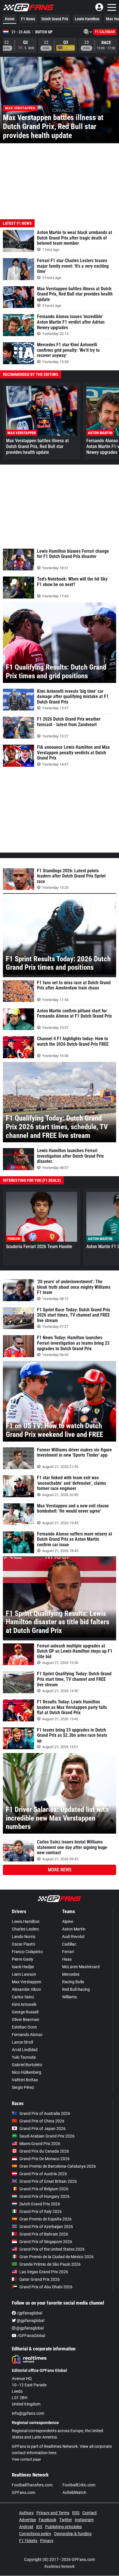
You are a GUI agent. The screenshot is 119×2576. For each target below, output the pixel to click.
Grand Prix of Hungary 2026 (44, 2196)
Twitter (66, 2520)
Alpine (68, 1921)
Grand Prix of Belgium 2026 (44, 2189)
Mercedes (71, 1974)
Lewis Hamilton (87, 19)
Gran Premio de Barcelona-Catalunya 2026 (58, 2166)
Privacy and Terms (53, 2513)
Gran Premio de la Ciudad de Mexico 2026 (56, 2257)
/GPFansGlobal (31, 2336)
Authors (26, 2513)
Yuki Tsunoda (24, 2057)
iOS (39, 2527)
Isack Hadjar (23, 1967)
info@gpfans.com (28, 2413)
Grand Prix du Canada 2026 (44, 2151)
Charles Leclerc (25, 1929)
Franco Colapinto (27, 1952)
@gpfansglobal (30, 2321)
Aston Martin (74, 1929)
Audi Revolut (73, 1937)
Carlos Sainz (23, 1997)
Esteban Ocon (24, 2027)
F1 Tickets (28, 2541)
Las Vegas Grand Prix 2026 (44, 2272)
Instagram (84, 2520)
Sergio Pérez (23, 2087)
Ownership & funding (73, 2534)
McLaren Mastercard (81, 1967)
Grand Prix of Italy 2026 (41, 2211)
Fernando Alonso (27, 2035)
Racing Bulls (73, 1982)
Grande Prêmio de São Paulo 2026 (50, 2264)
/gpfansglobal (29, 2313)
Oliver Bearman (26, 2020)
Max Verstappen (27, 1982)
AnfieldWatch (74, 2492)
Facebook (48, 2520)
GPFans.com (24, 2492)
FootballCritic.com (79, 2485)
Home (10, 19)
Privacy (47, 2541)
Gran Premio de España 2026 (45, 2219)
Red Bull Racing (76, 1989)
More (60, 1870)
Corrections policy (35, 2534)
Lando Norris (24, 1937)
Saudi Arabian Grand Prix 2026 (47, 2136)
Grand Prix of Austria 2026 (43, 2174)
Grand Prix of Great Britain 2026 (48, 2181)
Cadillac (69, 1944)
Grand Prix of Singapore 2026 (46, 2242)
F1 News (28, 19)
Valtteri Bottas (25, 2080)
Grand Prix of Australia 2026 (45, 2113)
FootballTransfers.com (32, 2485)
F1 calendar (105, 32)
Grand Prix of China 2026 (42, 2121)
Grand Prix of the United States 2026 (52, 2249)
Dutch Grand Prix (55, 19)
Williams (69, 1997)
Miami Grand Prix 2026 (40, 2144)
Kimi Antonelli (24, 2004)
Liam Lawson (24, 1974)
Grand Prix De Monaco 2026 (44, 2159)
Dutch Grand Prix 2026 (40, 2204)
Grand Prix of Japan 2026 (42, 2129)
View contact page (26, 2459)
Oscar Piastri (23, 1944)
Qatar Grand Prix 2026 (40, 2279)
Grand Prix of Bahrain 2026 (44, 2234)
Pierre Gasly (23, 1959)
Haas (67, 1959)
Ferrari (68, 1952)
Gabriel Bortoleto (27, 2065)
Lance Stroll (22, 2042)
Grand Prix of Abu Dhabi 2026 (46, 2287)
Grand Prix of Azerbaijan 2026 (46, 2227)
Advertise (27, 2520)
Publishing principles (63, 2527)
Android (26, 2527)
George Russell (25, 2012)
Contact (90, 2513)
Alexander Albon (26, 1989)
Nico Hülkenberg (27, 2072)
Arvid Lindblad (25, 2050)
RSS (76, 2513)
